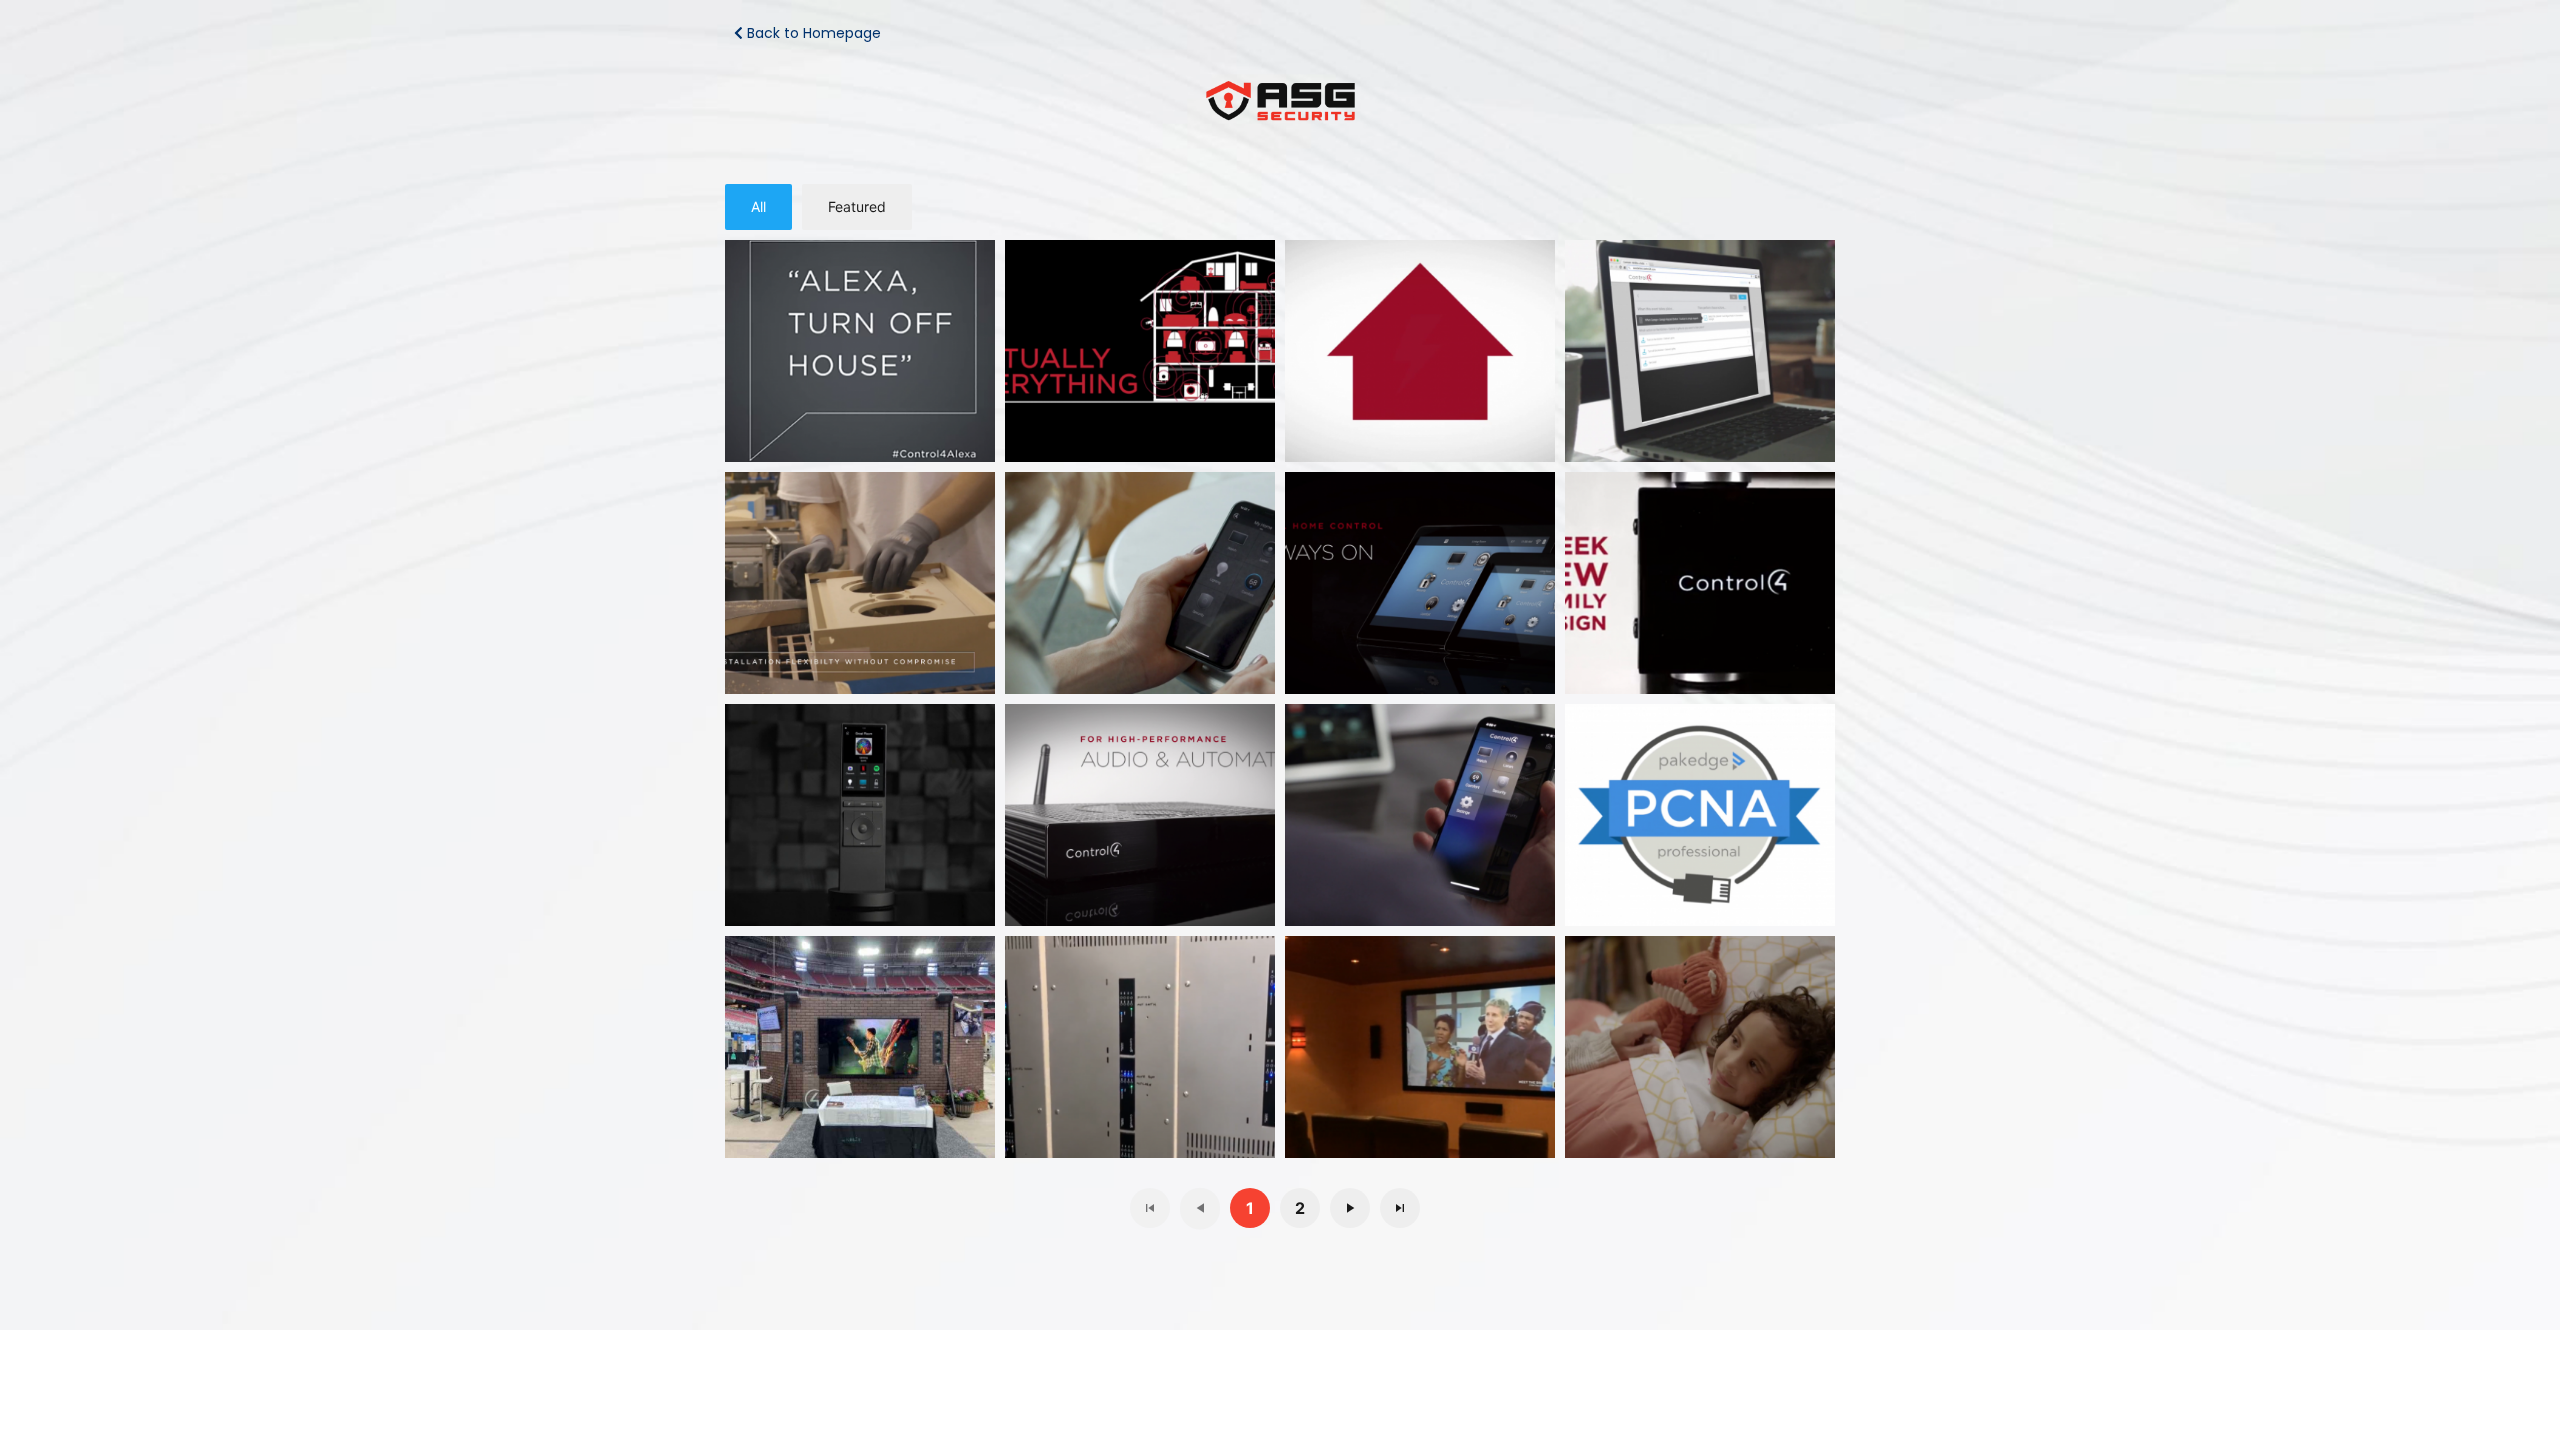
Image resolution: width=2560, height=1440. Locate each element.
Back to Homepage (812, 33)
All (758, 206)
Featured (857, 206)
